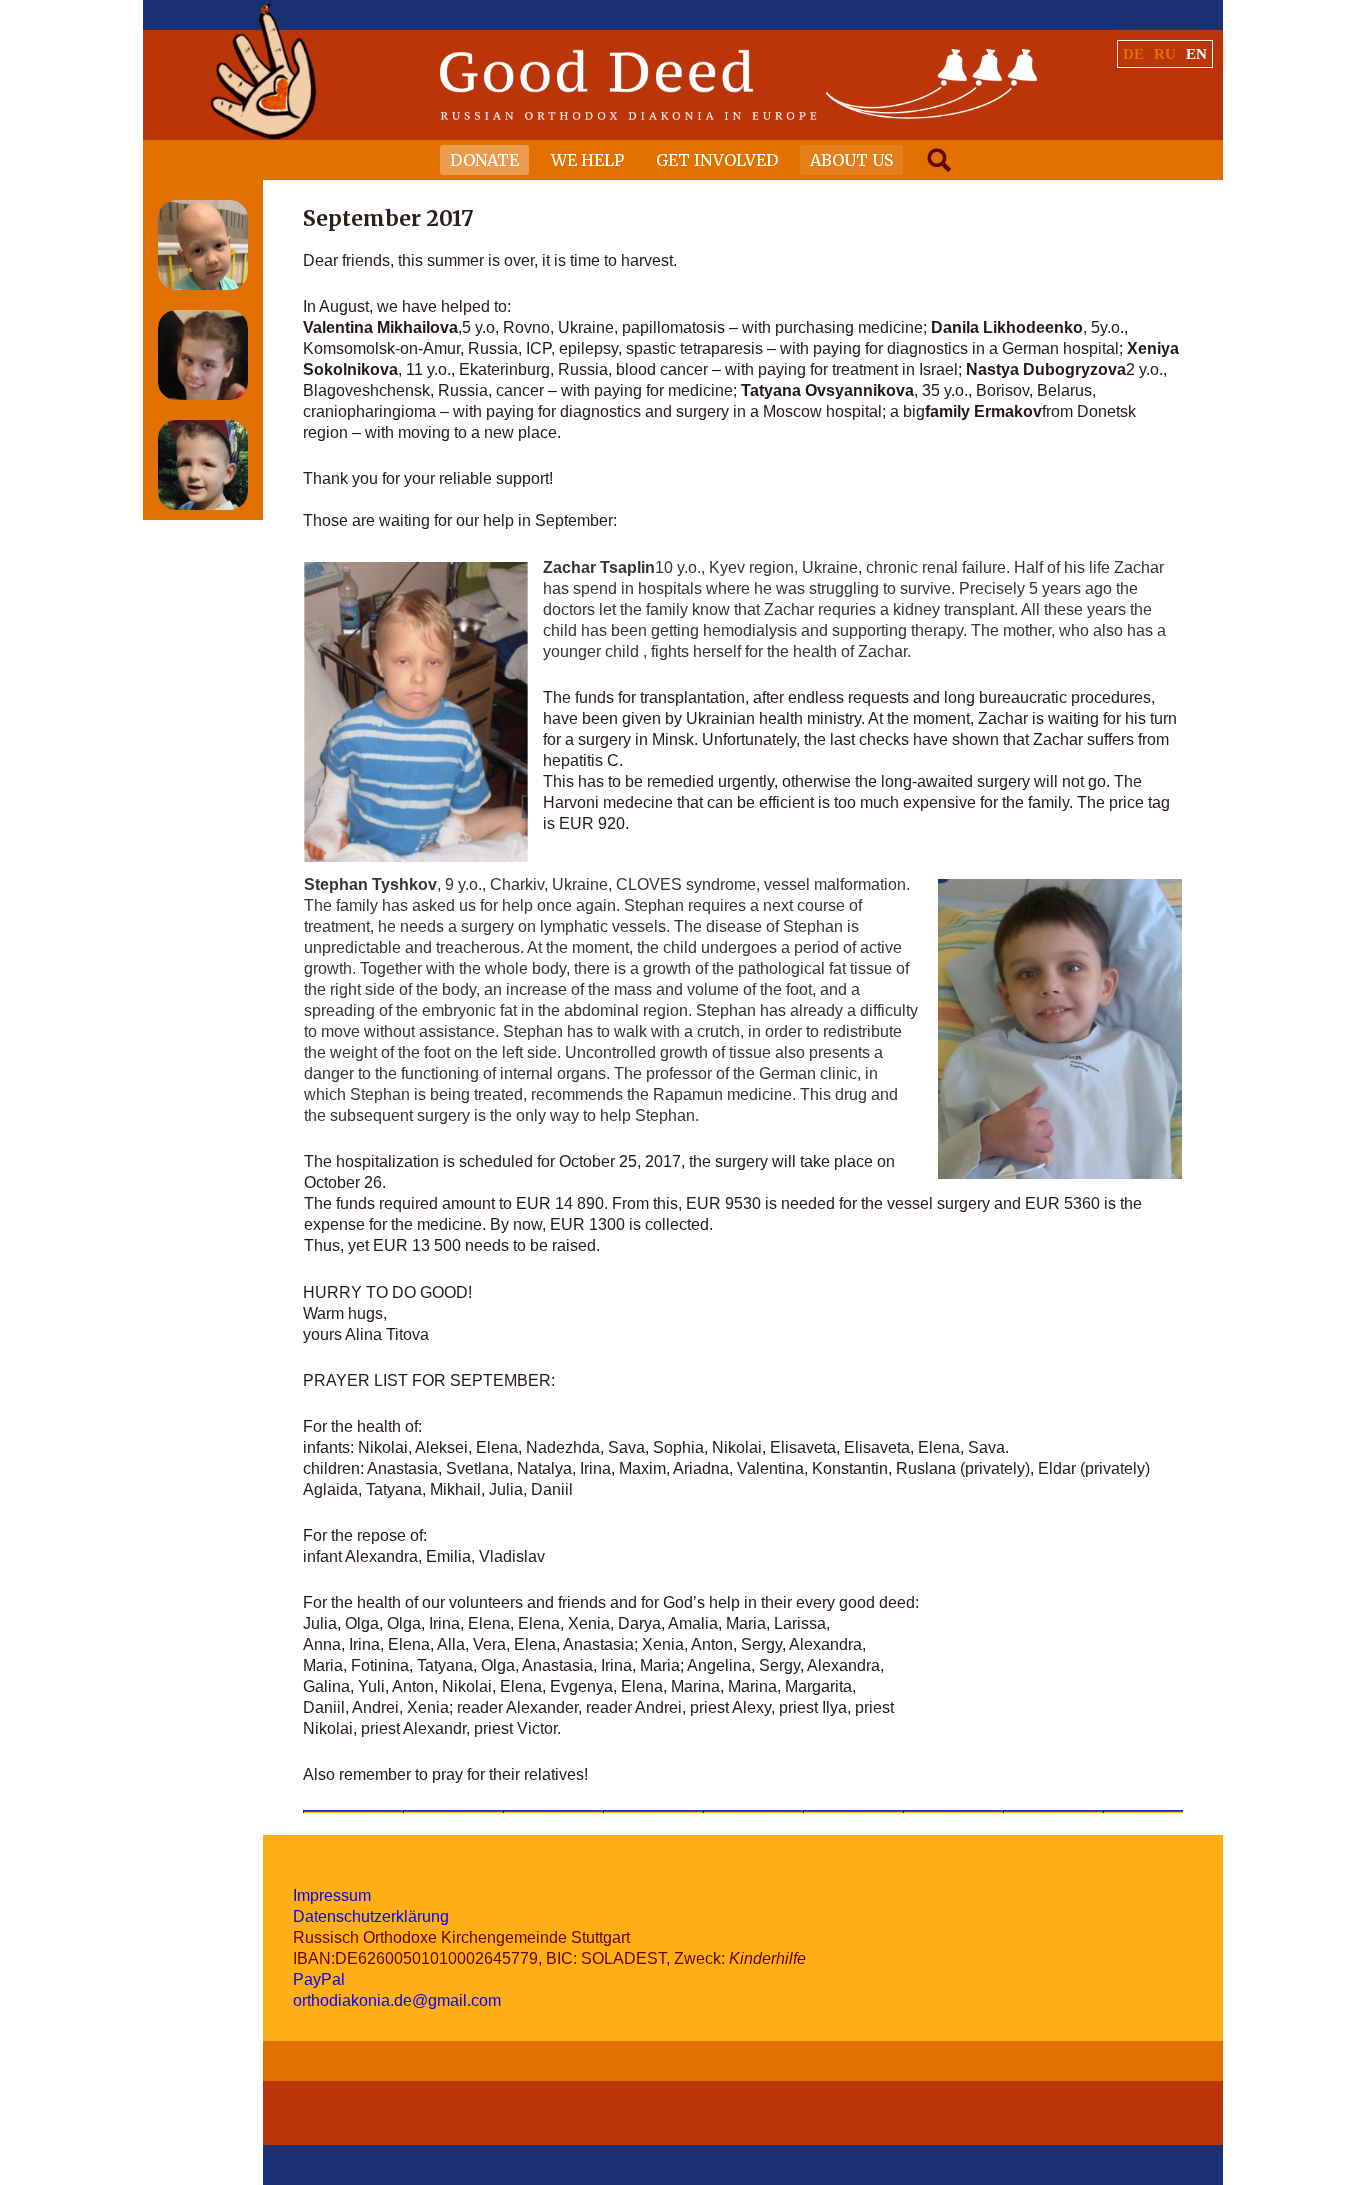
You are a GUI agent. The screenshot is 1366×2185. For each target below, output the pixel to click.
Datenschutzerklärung (371, 1916)
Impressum (332, 1895)
